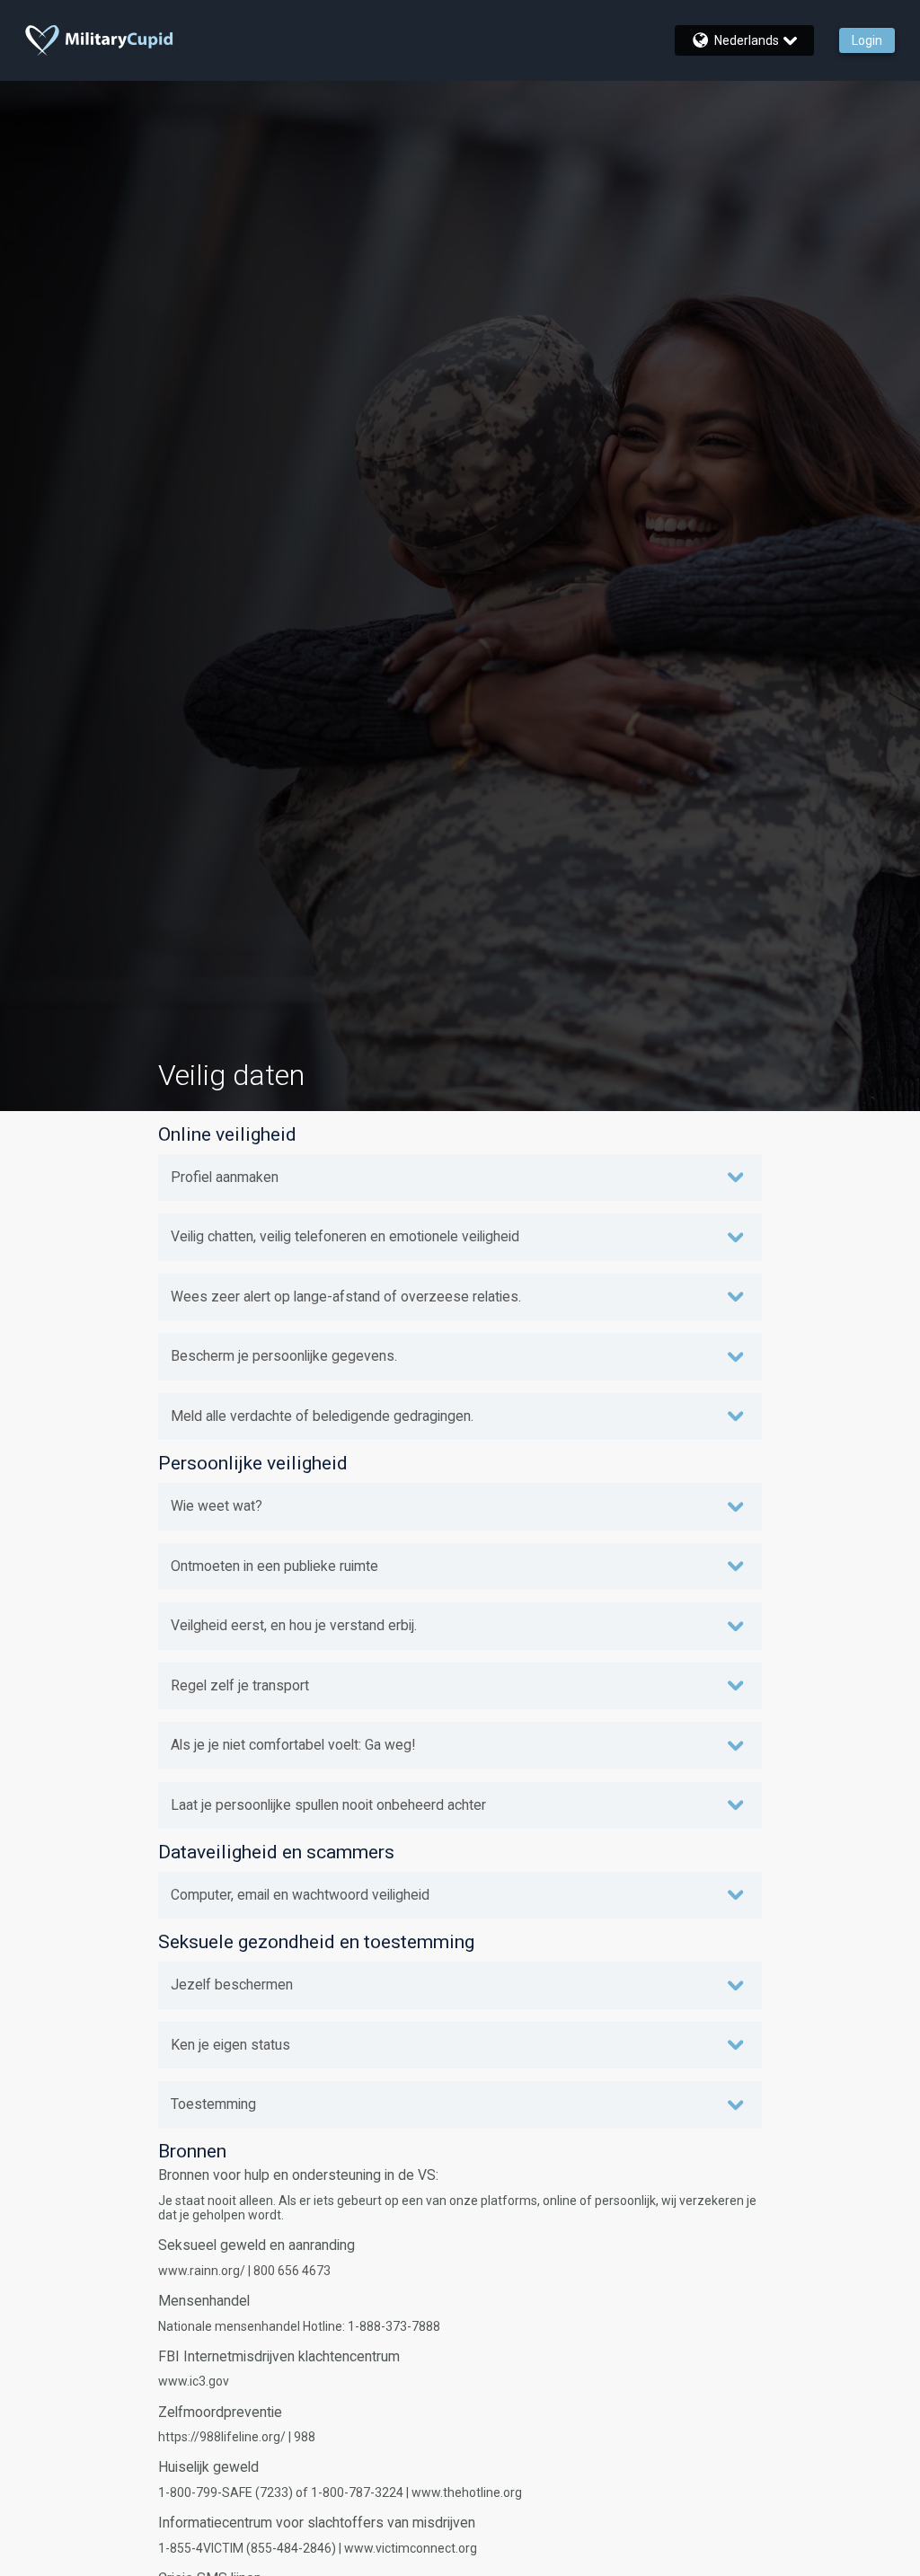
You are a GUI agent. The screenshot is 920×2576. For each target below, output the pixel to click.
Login (867, 40)
